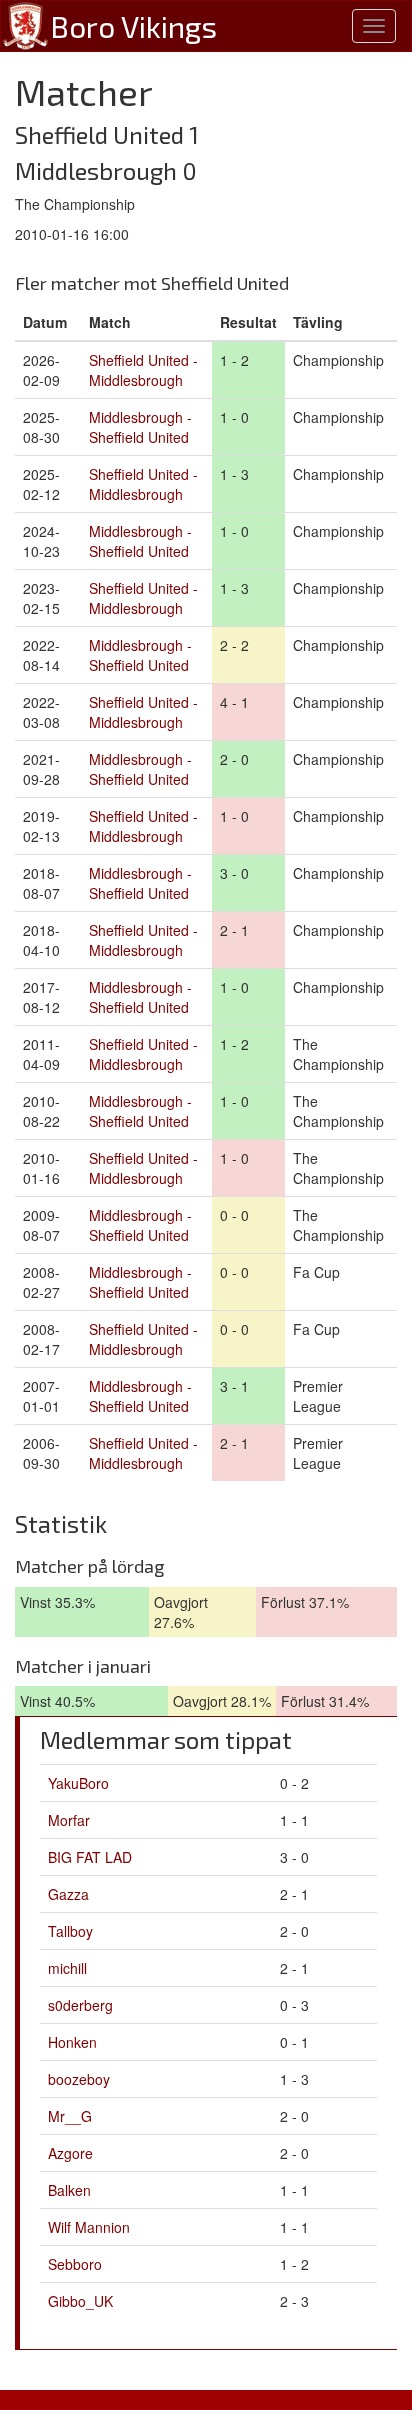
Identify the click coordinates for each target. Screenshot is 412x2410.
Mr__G (70, 2116)
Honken (72, 2042)
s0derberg (80, 2005)
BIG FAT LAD (90, 1857)
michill (67, 1968)
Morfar (69, 1820)
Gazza (68, 1894)
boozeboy (79, 2079)
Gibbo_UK (80, 2301)
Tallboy (70, 1931)
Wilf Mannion (89, 2227)
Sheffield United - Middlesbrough (143, 370)
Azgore (70, 2153)
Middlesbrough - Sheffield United (140, 427)
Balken (69, 2190)
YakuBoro (78, 1783)
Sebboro (75, 2264)
